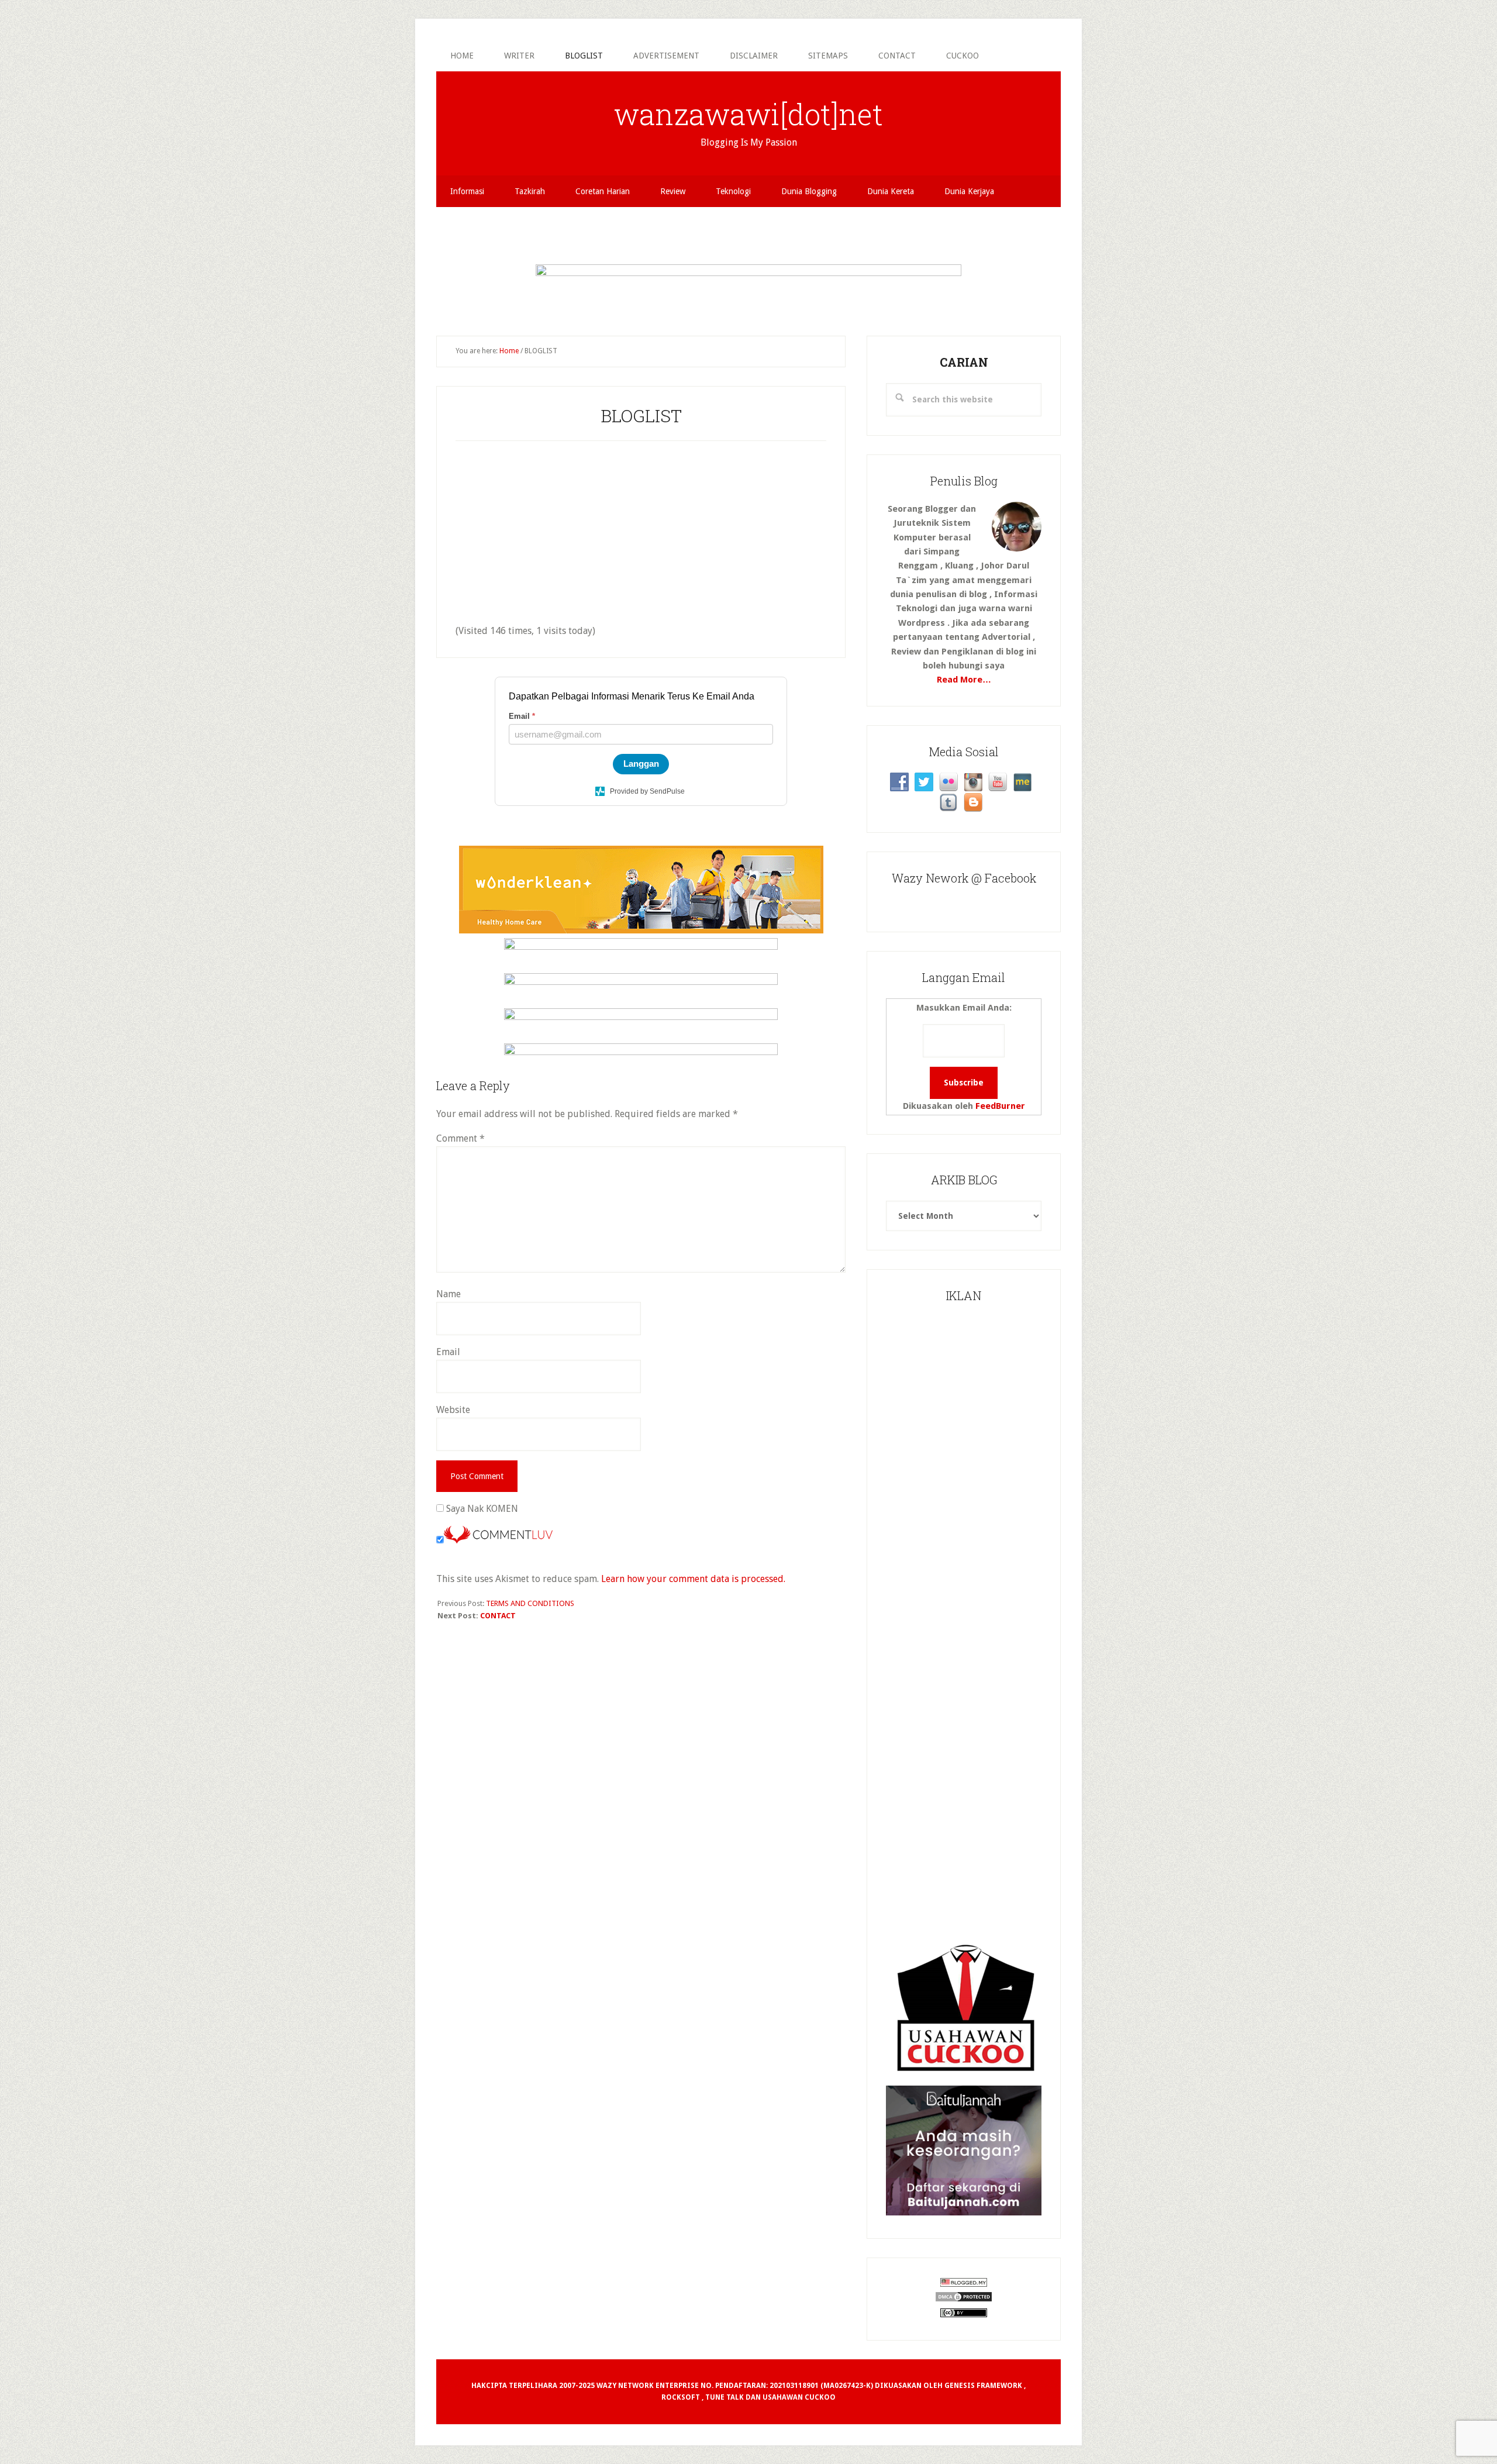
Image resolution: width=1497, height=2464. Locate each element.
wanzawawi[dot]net (748, 114)
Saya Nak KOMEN (481, 1509)
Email (448, 1352)
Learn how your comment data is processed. (693, 1579)
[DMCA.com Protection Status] (964, 2300)
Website (453, 1410)
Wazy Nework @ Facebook (964, 878)
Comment (461, 1138)
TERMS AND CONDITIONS (530, 1603)
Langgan (641, 764)
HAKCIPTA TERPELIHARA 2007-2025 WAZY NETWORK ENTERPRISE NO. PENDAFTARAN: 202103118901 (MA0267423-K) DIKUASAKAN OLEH (708, 2386)
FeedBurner (1000, 1106)
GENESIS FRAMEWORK (983, 2386)
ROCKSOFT (681, 2397)
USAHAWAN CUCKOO (799, 2397)
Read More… (964, 680)
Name (449, 1294)
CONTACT (498, 1616)
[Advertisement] (748, 233)
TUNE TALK (725, 2397)
